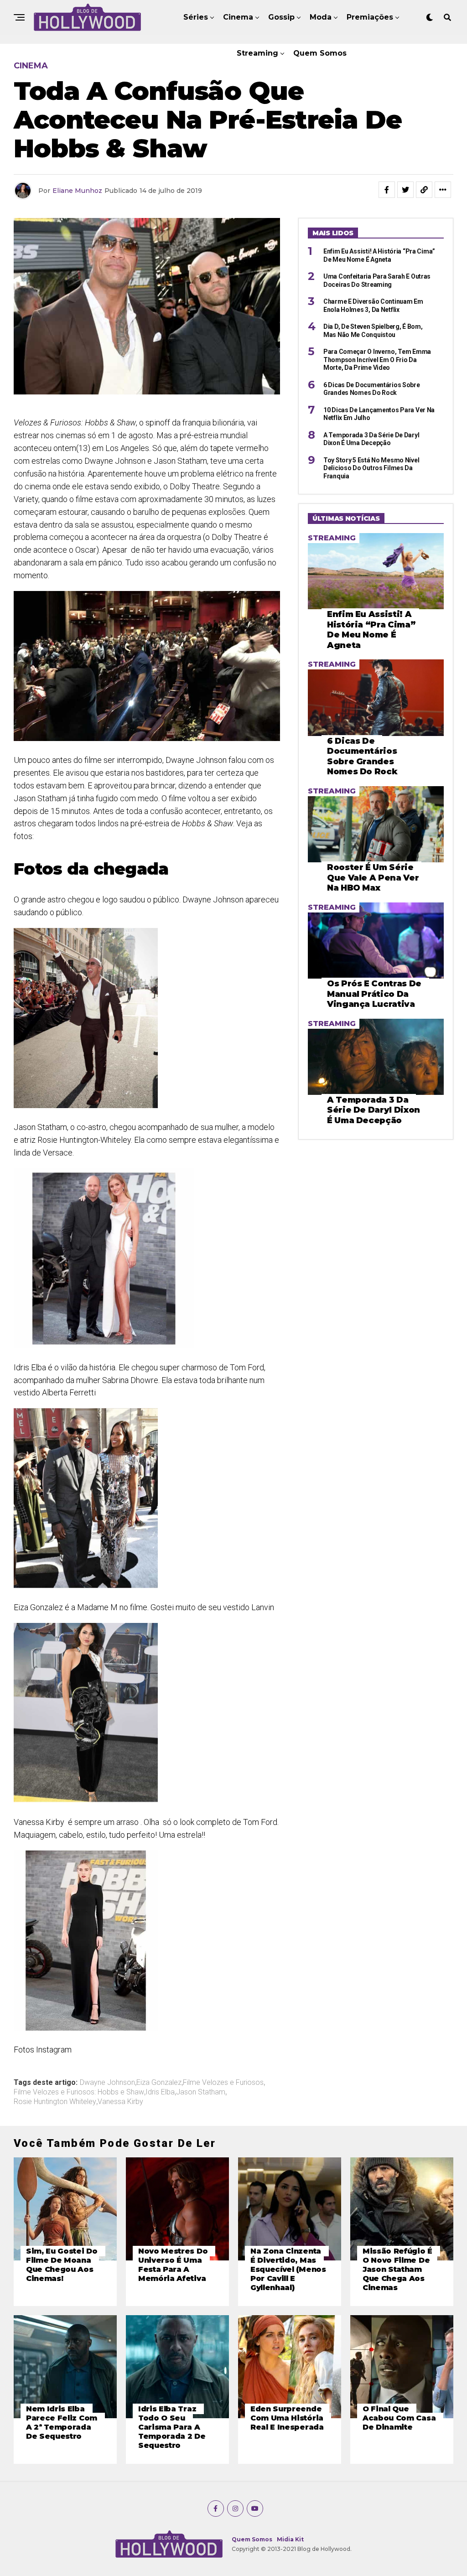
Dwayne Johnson (107, 2083)
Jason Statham (201, 2092)
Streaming (257, 53)
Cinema (238, 17)
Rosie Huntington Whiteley (55, 2102)
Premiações (370, 17)
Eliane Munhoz (77, 191)
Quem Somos (320, 53)
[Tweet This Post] (405, 190)
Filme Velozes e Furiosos (223, 2083)
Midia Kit (290, 2539)
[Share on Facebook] (387, 190)
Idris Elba (160, 2092)
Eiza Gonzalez (159, 2083)
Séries (196, 17)
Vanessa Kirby (120, 2102)
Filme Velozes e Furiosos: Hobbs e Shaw (79, 2092)
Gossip (281, 17)
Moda (321, 17)
